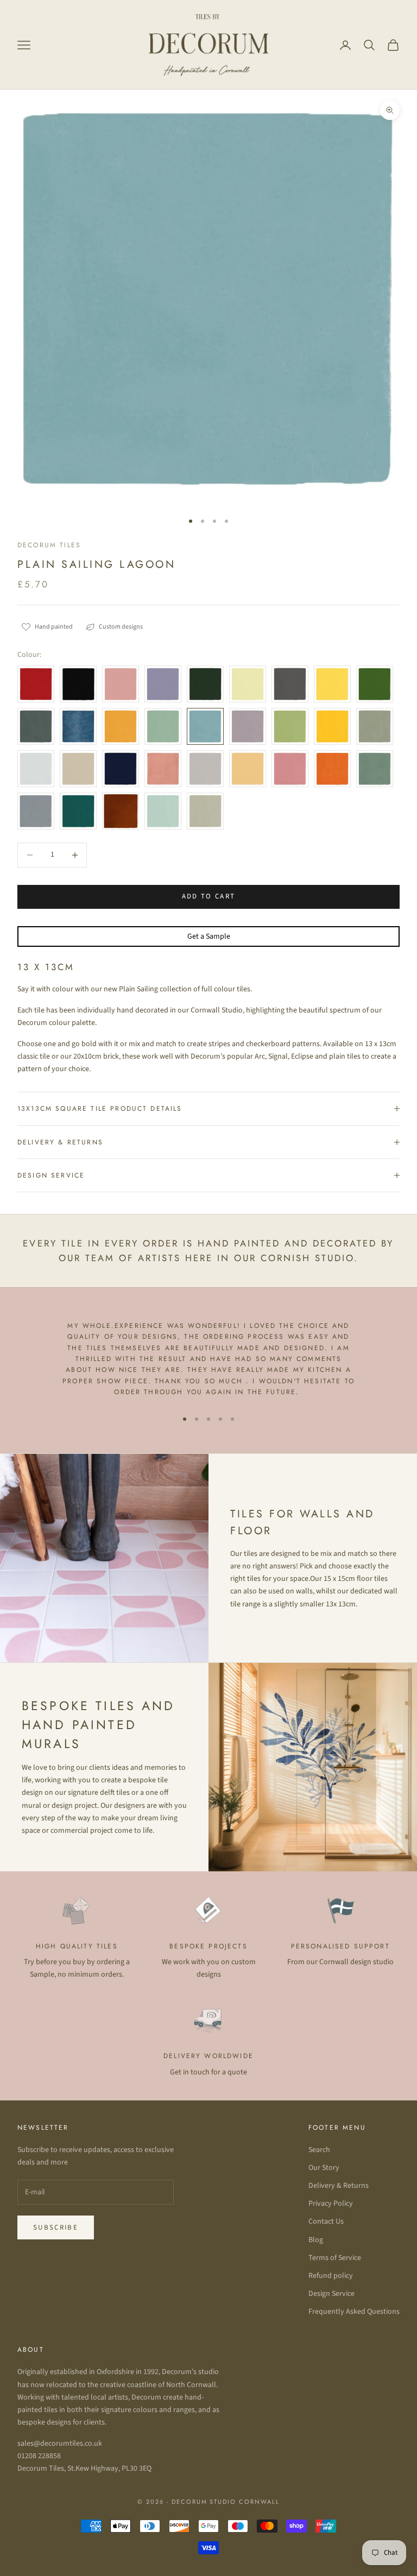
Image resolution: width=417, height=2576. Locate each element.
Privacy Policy (331, 2204)
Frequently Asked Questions (354, 2312)
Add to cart (209, 896)
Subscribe (56, 2227)
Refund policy (331, 2276)
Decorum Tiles (49, 545)
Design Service (331, 2294)
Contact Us (326, 2221)
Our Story (324, 2168)
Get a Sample (209, 936)
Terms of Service (335, 2258)
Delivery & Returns (339, 2186)
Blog (316, 2240)
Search (319, 2150)
